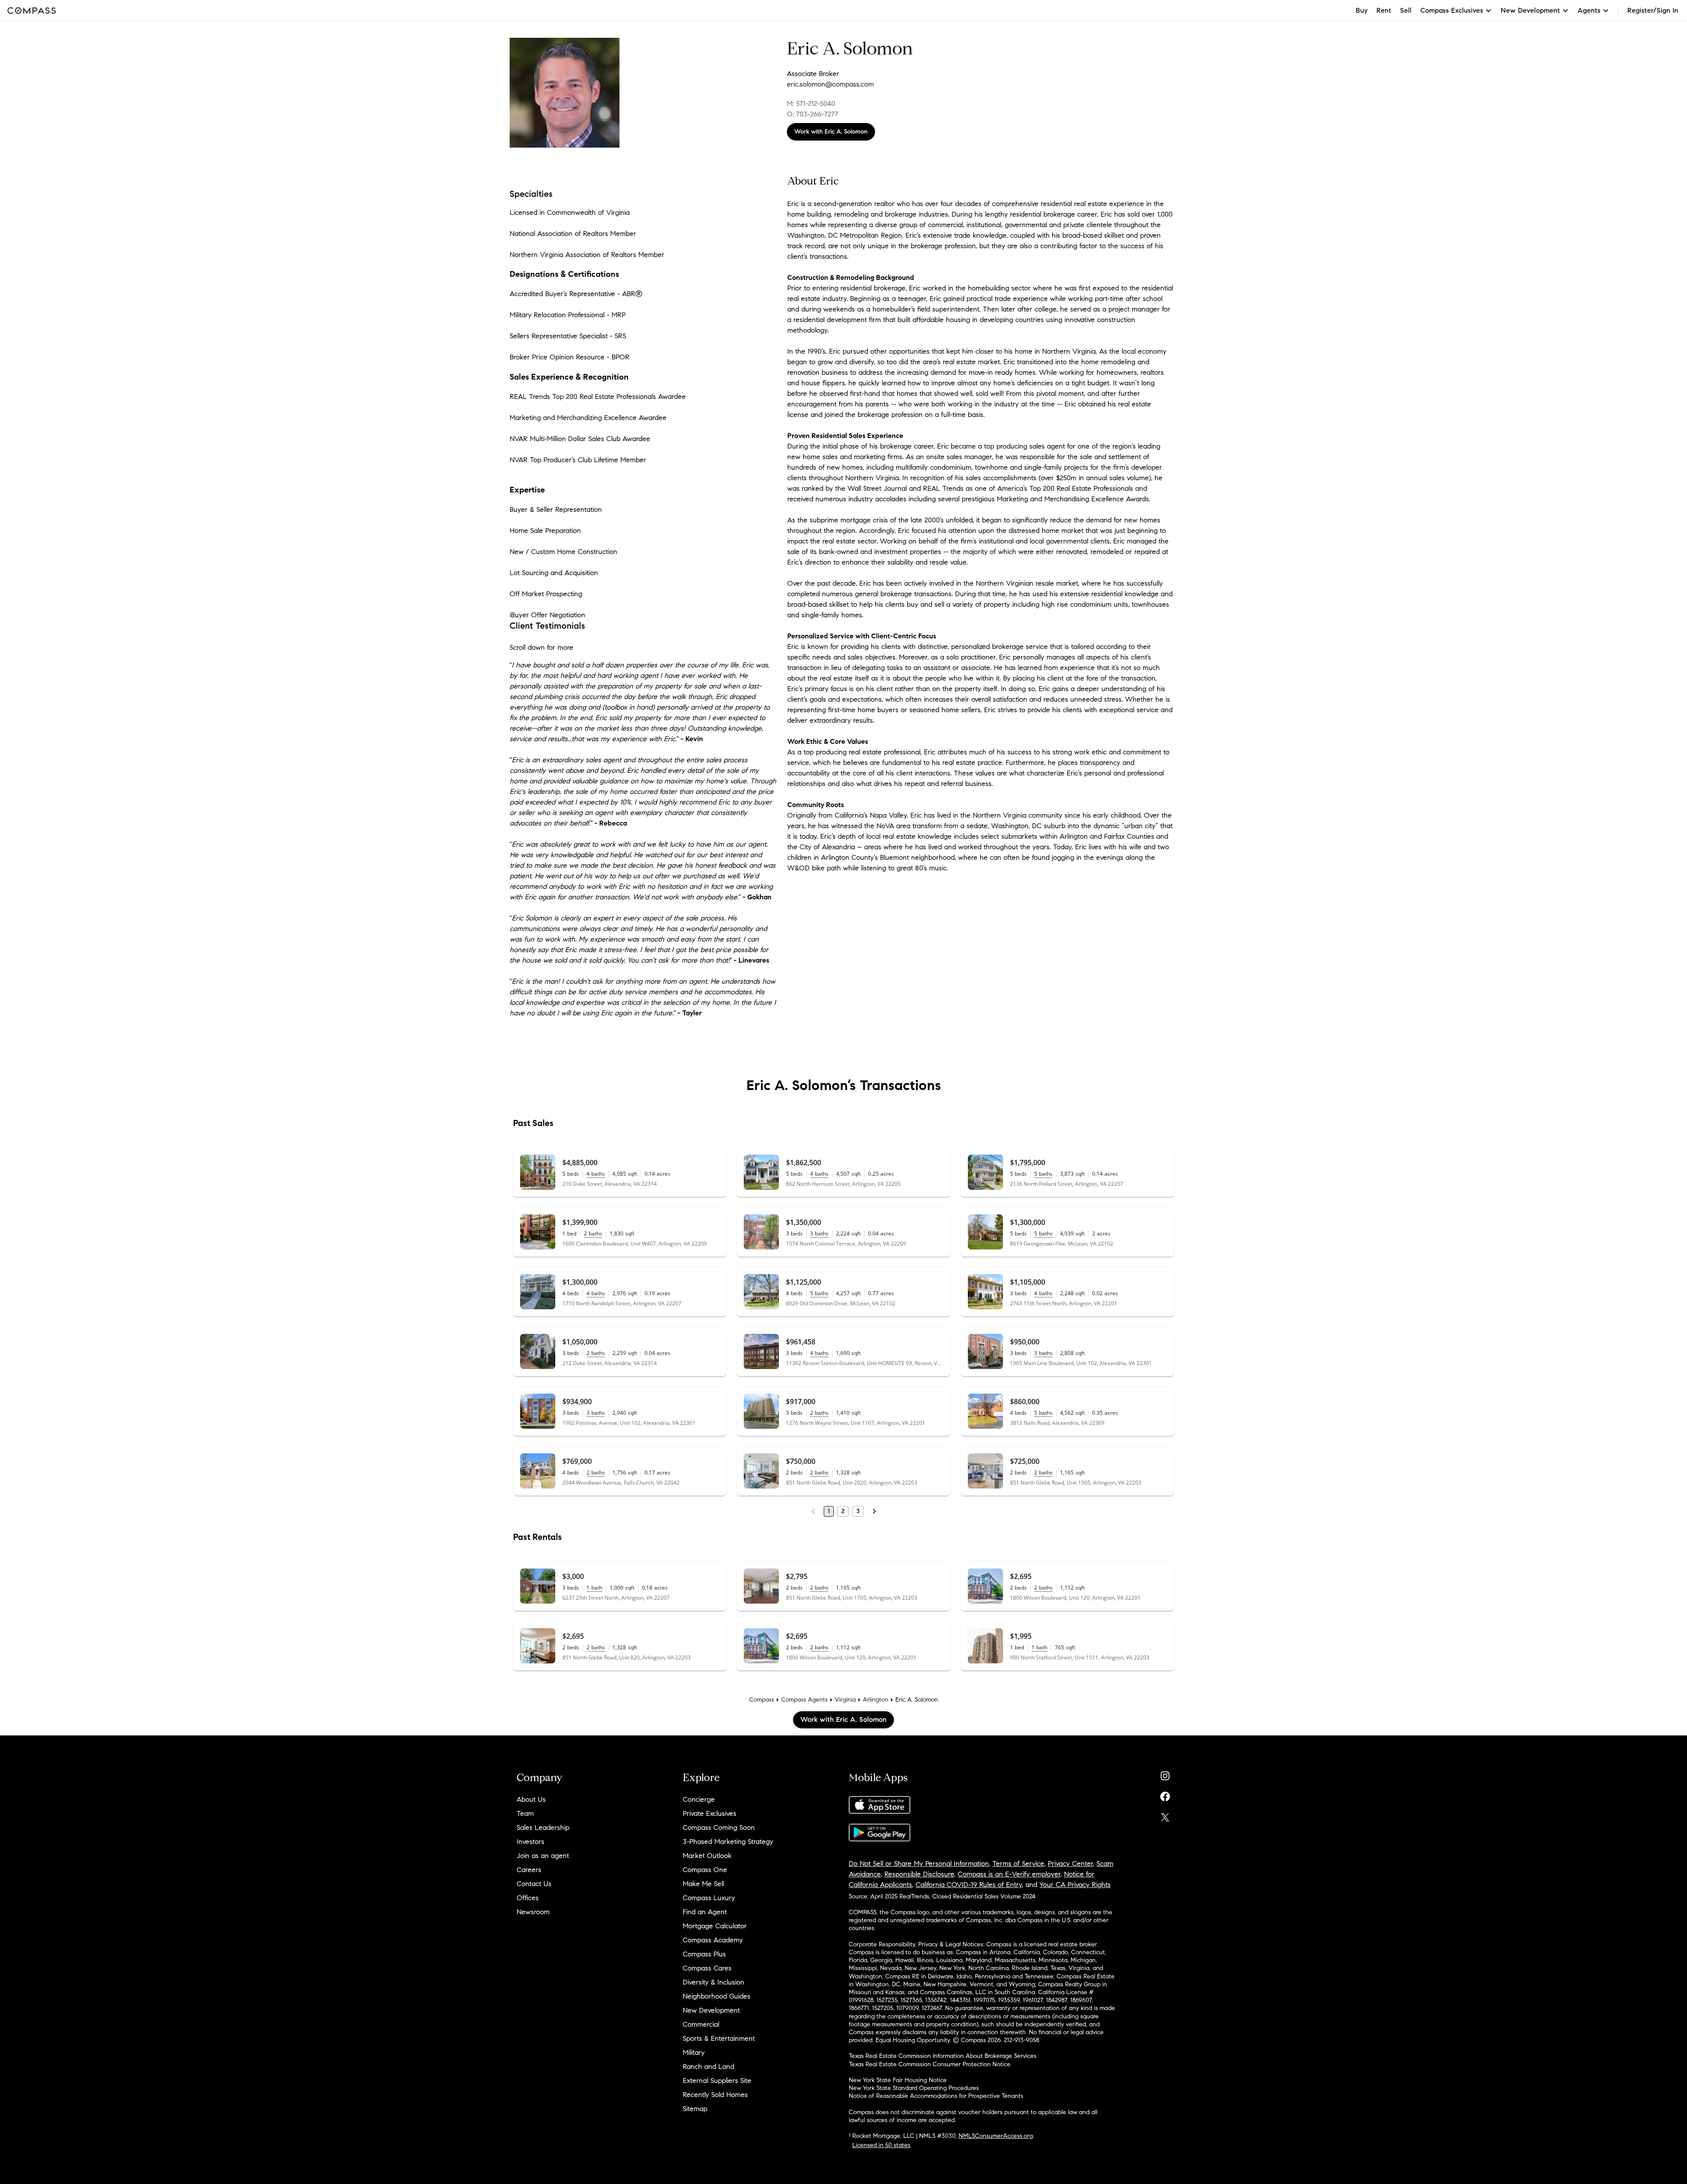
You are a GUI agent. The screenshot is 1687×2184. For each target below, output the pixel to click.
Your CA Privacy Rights (1075, 1885)
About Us (531, 1799)
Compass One (705, 1870)
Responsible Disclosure (919, 1874)
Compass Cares (707, 1968)
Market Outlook (707, 1856)
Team (525, 1813)
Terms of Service (1018, 1863)
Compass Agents (804, 1700)
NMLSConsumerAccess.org (996, 2136)
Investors (530, 1842)
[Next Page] (874, 1511)
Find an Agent (705, 1912)
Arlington (876, 1700)
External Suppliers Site (717, 2081)
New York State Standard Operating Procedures (914, 2088)
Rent (1384, 10)
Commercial (701, 2024)
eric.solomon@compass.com (830, 84)
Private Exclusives (710, 1813)
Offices (528, 1898)
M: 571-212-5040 (811, 103)
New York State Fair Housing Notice (898, 2080)
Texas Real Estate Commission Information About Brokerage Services (943, 2056)
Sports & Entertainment (719, 2038)
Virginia (845, 1700)
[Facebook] (1165, 1795)
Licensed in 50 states (881, 2145)
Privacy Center (1070, 1863)
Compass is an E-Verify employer (1009, 1874)
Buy (1362, 10)
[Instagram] (1165, 1774)
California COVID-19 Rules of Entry (969, 1885)
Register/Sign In (1653, 10)
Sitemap (695, 2109)
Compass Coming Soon (719, 1827)
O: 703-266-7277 (813, 114)
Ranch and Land (708, 2066)
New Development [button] (1530, 10)
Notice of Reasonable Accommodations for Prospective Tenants (936, 2096)
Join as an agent (543, 1856)
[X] (1165, 1815)
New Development (711, 2010)
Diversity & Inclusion (713, 1982)
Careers (529, 1870)
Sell (1406, 10)
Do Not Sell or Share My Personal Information (919, 1863)
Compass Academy (713, 1940)
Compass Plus (704, 1954)
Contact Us (534, 1884)
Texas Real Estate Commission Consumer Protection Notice (930, 2064)
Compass (762, 1700)
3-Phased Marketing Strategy (728, 1842)
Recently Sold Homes (715, 2095)
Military (694, 2052)
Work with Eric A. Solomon (831, 132)
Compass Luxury (709, 1898)
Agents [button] (1589, 10)
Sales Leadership (543, 1827)
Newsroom (533, 1912)
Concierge (699, 1799)
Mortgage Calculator (715, 1926)
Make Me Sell (703, 1884)
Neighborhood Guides (717, 1996)
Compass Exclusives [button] (1452, 10)
